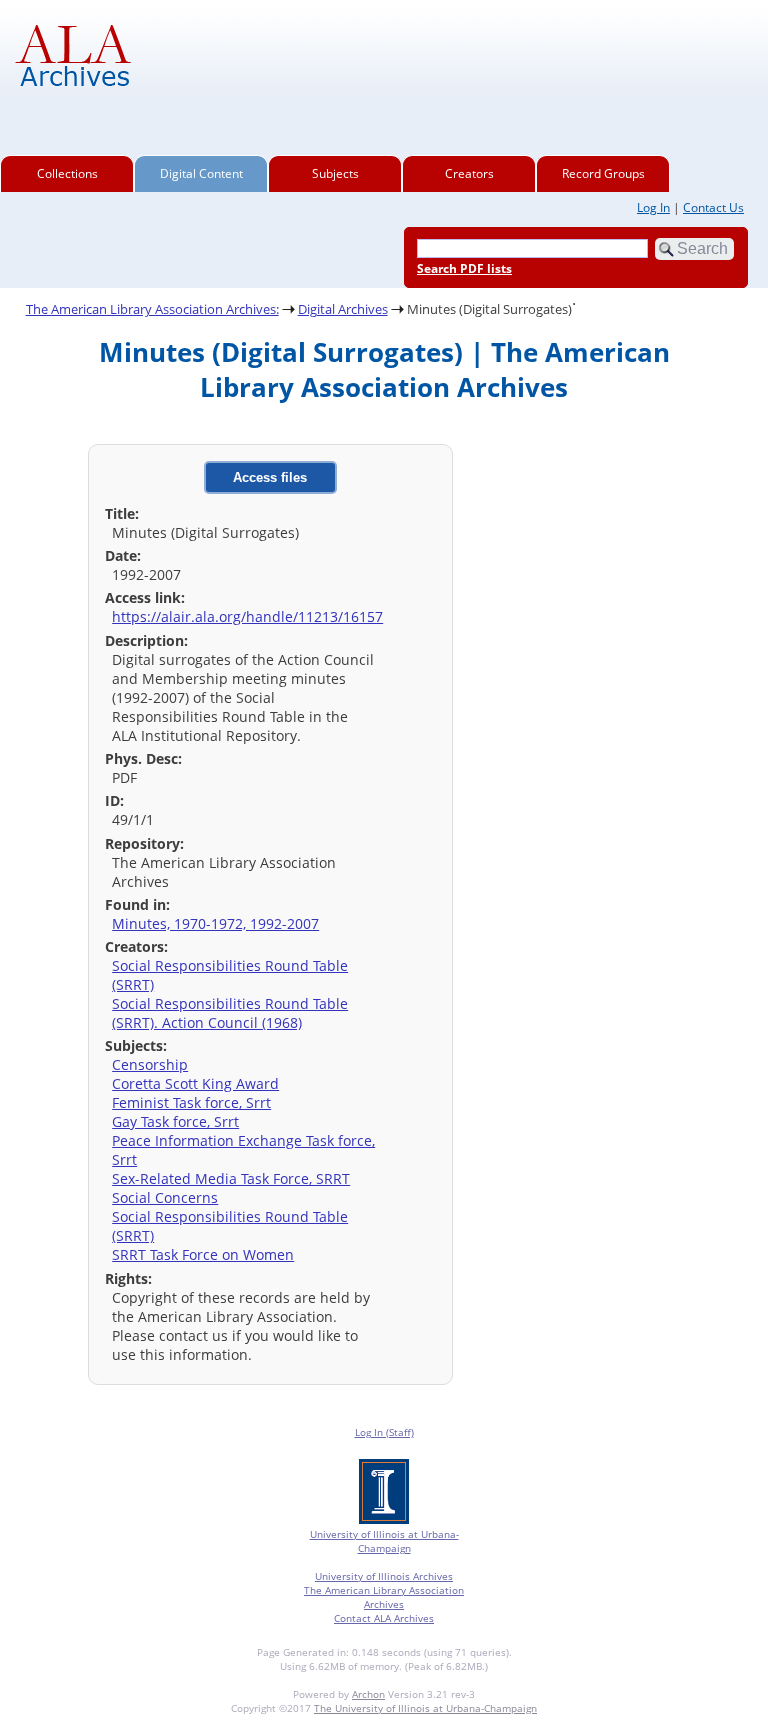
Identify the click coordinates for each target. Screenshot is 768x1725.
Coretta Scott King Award (195, 1083)
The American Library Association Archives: (152, 309)
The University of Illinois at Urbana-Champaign (425, 1708)
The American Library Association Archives (384, 1597)
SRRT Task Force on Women (203, 1254)
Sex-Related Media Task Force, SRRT (231, 1178)
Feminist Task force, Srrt (191, 1102)
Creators (469, 173)
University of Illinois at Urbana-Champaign (384, 1541)
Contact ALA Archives (384, 1618)
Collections (67, 173)
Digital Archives (343, 309)
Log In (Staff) (384, 1432)
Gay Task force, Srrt (175, 1121)
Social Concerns (165, 1197)
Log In (653, 207)
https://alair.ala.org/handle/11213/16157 (247, 616)
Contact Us (713, 207)
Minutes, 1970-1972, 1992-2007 (215, 923)
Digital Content (201, 173)
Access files (270, 477)
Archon (368, 1694)
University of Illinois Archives (384, 1576)
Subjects (335, 173)
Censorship (150, 1064)
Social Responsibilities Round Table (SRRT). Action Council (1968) (230, 1013)
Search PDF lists (464, 268)
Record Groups (603, 173)
